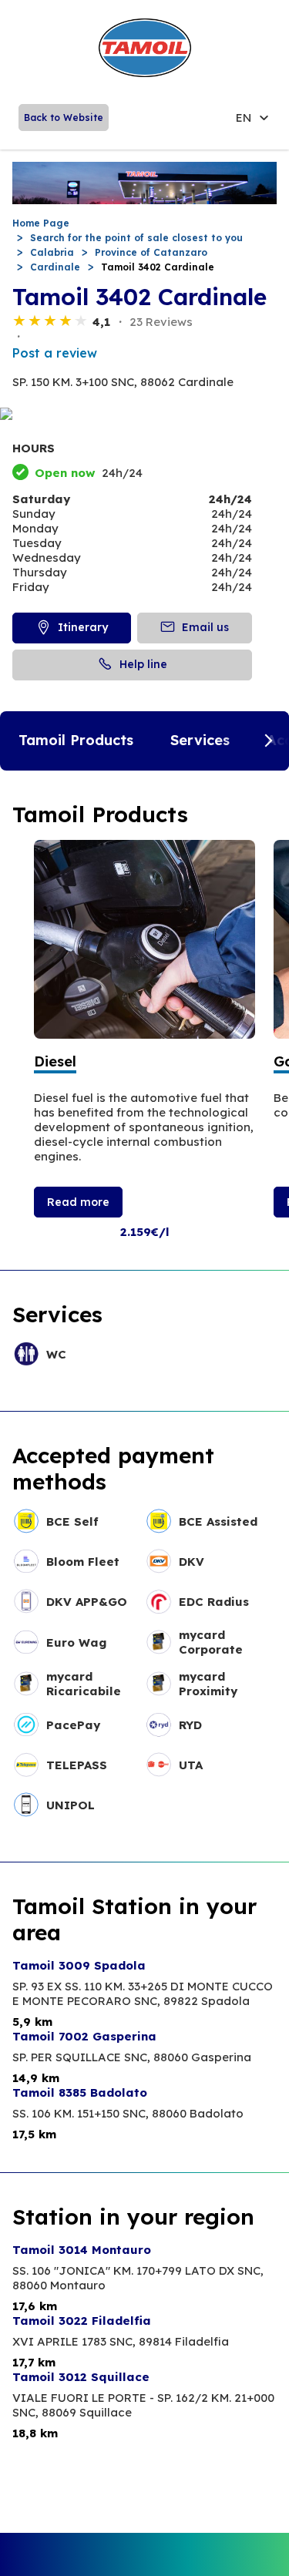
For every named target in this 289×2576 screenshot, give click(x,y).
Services (200, 740)
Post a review (55, 353)
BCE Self (72, 1521)
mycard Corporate (211, 1642)
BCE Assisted (218, 1521)
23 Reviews (161, 322)
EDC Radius (214, 1602)
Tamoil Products (76, 740)
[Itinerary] (144, 415)
